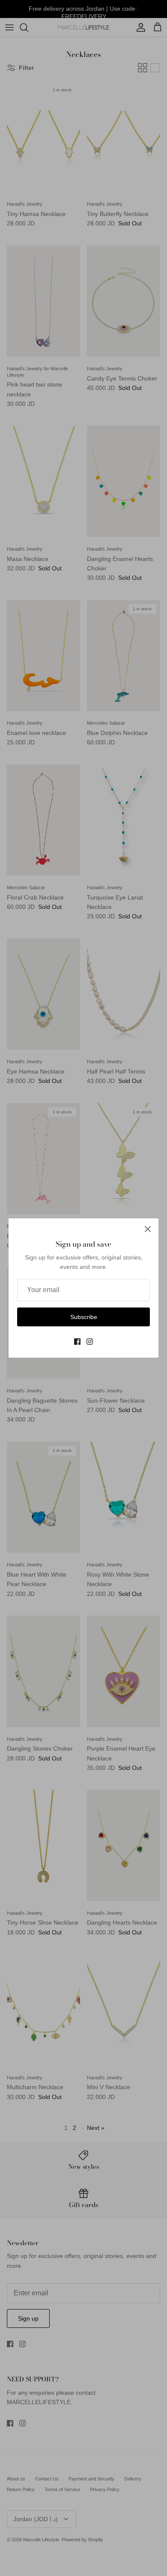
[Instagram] (90, 1342)
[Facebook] (77, 1342)
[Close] (148, 1229)
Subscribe (84, 1317)
